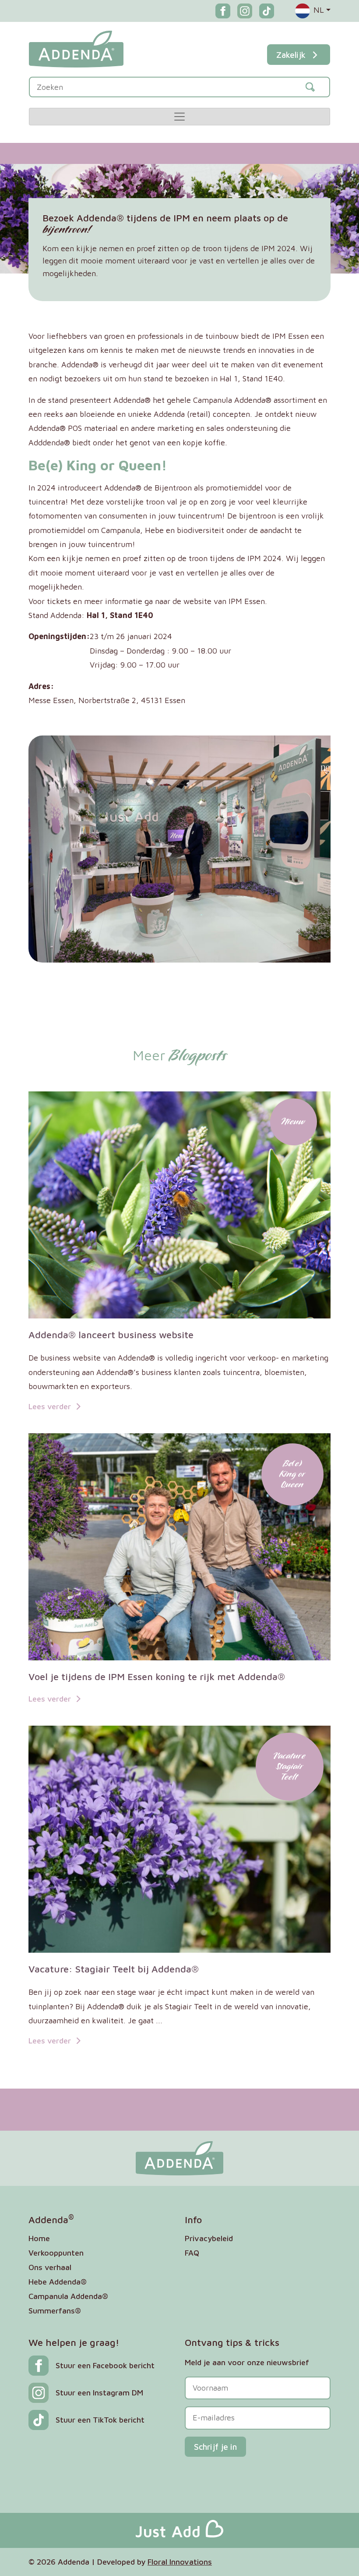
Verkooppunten (56, 2253)
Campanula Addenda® (68, 2296)
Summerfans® (55, 2311)
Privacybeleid (209, 2238)
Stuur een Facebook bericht (105, 2365)
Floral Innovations (180, 2562)
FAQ (192, 2253)
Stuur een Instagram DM (99, 2393)
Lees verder (51, 1406)
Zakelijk (291, 55)
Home (39, 2238)
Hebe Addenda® (58, 2282)
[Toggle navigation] (179, 117)
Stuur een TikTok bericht (100, 2420)
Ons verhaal (50, 2267)
